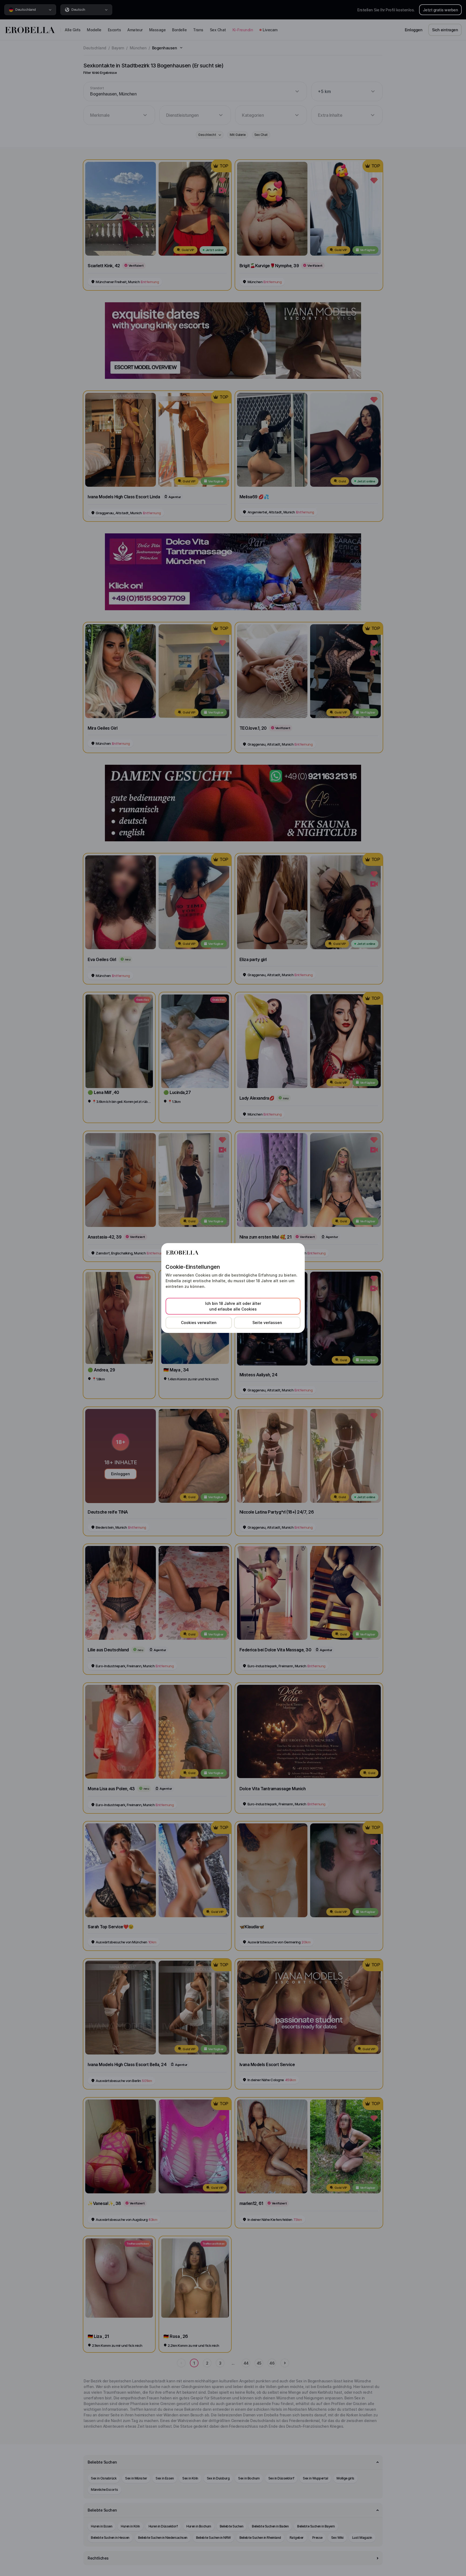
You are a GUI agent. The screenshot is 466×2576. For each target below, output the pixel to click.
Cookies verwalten (199, 1323)
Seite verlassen (267, 1323)
